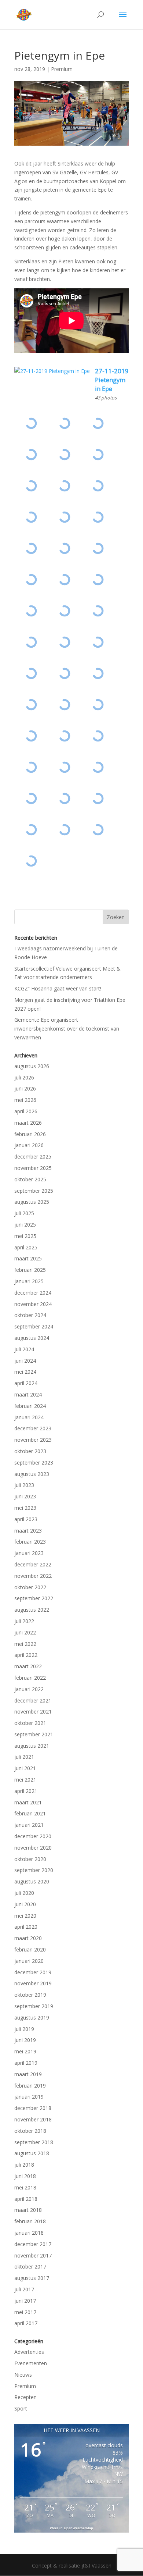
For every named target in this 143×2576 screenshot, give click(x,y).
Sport (21, 2408)
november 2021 (33, 1712)
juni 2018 (25, 2176)
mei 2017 (25, 2312)
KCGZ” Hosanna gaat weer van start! (58, 988)
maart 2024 (28, 1394)
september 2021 (34, 1734)
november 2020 (33, 1848)
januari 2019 (29, 2097)
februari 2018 (30, 2221)
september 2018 (34, 2142)
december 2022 (33, 1564)
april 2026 (26, 1111)
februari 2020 (30, 1949)
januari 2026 (29, 1145)
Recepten (25, 2397)
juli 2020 (24, 1893)
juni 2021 (25, 1768)
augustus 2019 (32, 2018)
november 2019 (33, 1983)
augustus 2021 (32, 1746)
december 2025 (33, 1157)
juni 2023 (25, 1496)
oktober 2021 (30, 1723)
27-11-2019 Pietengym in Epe (112, 380)
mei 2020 (25, 1916)
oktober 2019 (30, 1995)
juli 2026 (24, 1077)
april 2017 (26, 2323)
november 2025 (33, 1168)
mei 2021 (25, 1780)
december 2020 (33, 1836)
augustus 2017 (32, 2278)
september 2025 (34, 1191)
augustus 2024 (32, 1338)
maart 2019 (28, 2074)
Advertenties (29, 2352)
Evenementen (31, 2363)
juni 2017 (25, 2301)
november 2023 (33, 1440)
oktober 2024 (30, 1315)
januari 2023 (29, 1553)
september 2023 (34, 1463)
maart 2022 (28, 1666)
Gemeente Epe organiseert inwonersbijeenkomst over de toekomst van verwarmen (67, 1029)
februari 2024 (30, 1406)
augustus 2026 (32, 1066)
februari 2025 (30, 1270)
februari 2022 (30, 1678)
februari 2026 (30, 1134)
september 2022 (34, 1598)
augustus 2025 (32, 1202)
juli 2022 (24, 1621)
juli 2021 (24, 1757)
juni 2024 (25, 1361)
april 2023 (26, 1519)
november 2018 (33, 2119)
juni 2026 (25, 1088)
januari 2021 (29, 1825)
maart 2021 (28, 1802)
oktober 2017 (30, 2267)
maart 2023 (28, 1531)
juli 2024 (24, 1349)
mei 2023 (25, 1508)
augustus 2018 (32, 2153)
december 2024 (33, 1293)
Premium (62, 69)
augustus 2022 (32, 1610)
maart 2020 (28, 1938)
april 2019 (26, 2063)
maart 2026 (28, 1123)
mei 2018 (25, 2187)
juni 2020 (25, 1904)
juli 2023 (24, 1485)
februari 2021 (30, 1813)
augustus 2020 (32, 1881)
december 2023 (33, 1428)
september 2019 (34, 2006)
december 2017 (33, 2244)
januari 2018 (29, 2233)
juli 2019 (24, 2029)
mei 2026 (25, 1100)
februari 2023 (30, 1542)
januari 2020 (29, 1961)
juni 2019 (25, 2040)
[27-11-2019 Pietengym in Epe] (52, 371)
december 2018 (33, 2108)
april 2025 (26, 1247)
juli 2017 (24, 2289)
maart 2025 (28, 1258)
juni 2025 (25, 1225)
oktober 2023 (30, 1451)
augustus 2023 (32, 1474)
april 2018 (26, 2199)
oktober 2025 (30, 1179)
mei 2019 (25, 2051)
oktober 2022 (30, 1587)
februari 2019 (30, 2086)
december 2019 (33, 1972)
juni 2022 (25, 1632)
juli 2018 (24, 2165)
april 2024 (26, 1383)
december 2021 (33, 1700)
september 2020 (34, 1870)
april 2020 (26, 1927)
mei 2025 (25, 1236)
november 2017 (33, 2255)
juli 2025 (24, 1213)
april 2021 (26, 1791)
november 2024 (33, 1304)
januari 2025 (29, 1281)
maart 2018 (28, 2210)
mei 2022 (25, 1644)
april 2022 (26, 1655)
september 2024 (34, 1326)
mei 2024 (25, 1372)
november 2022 (33, 1576)
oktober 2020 (30, 1859)
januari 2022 (29, 1689)
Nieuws (23, 2375)
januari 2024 (29, 1417)
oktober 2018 (30, 2131)
